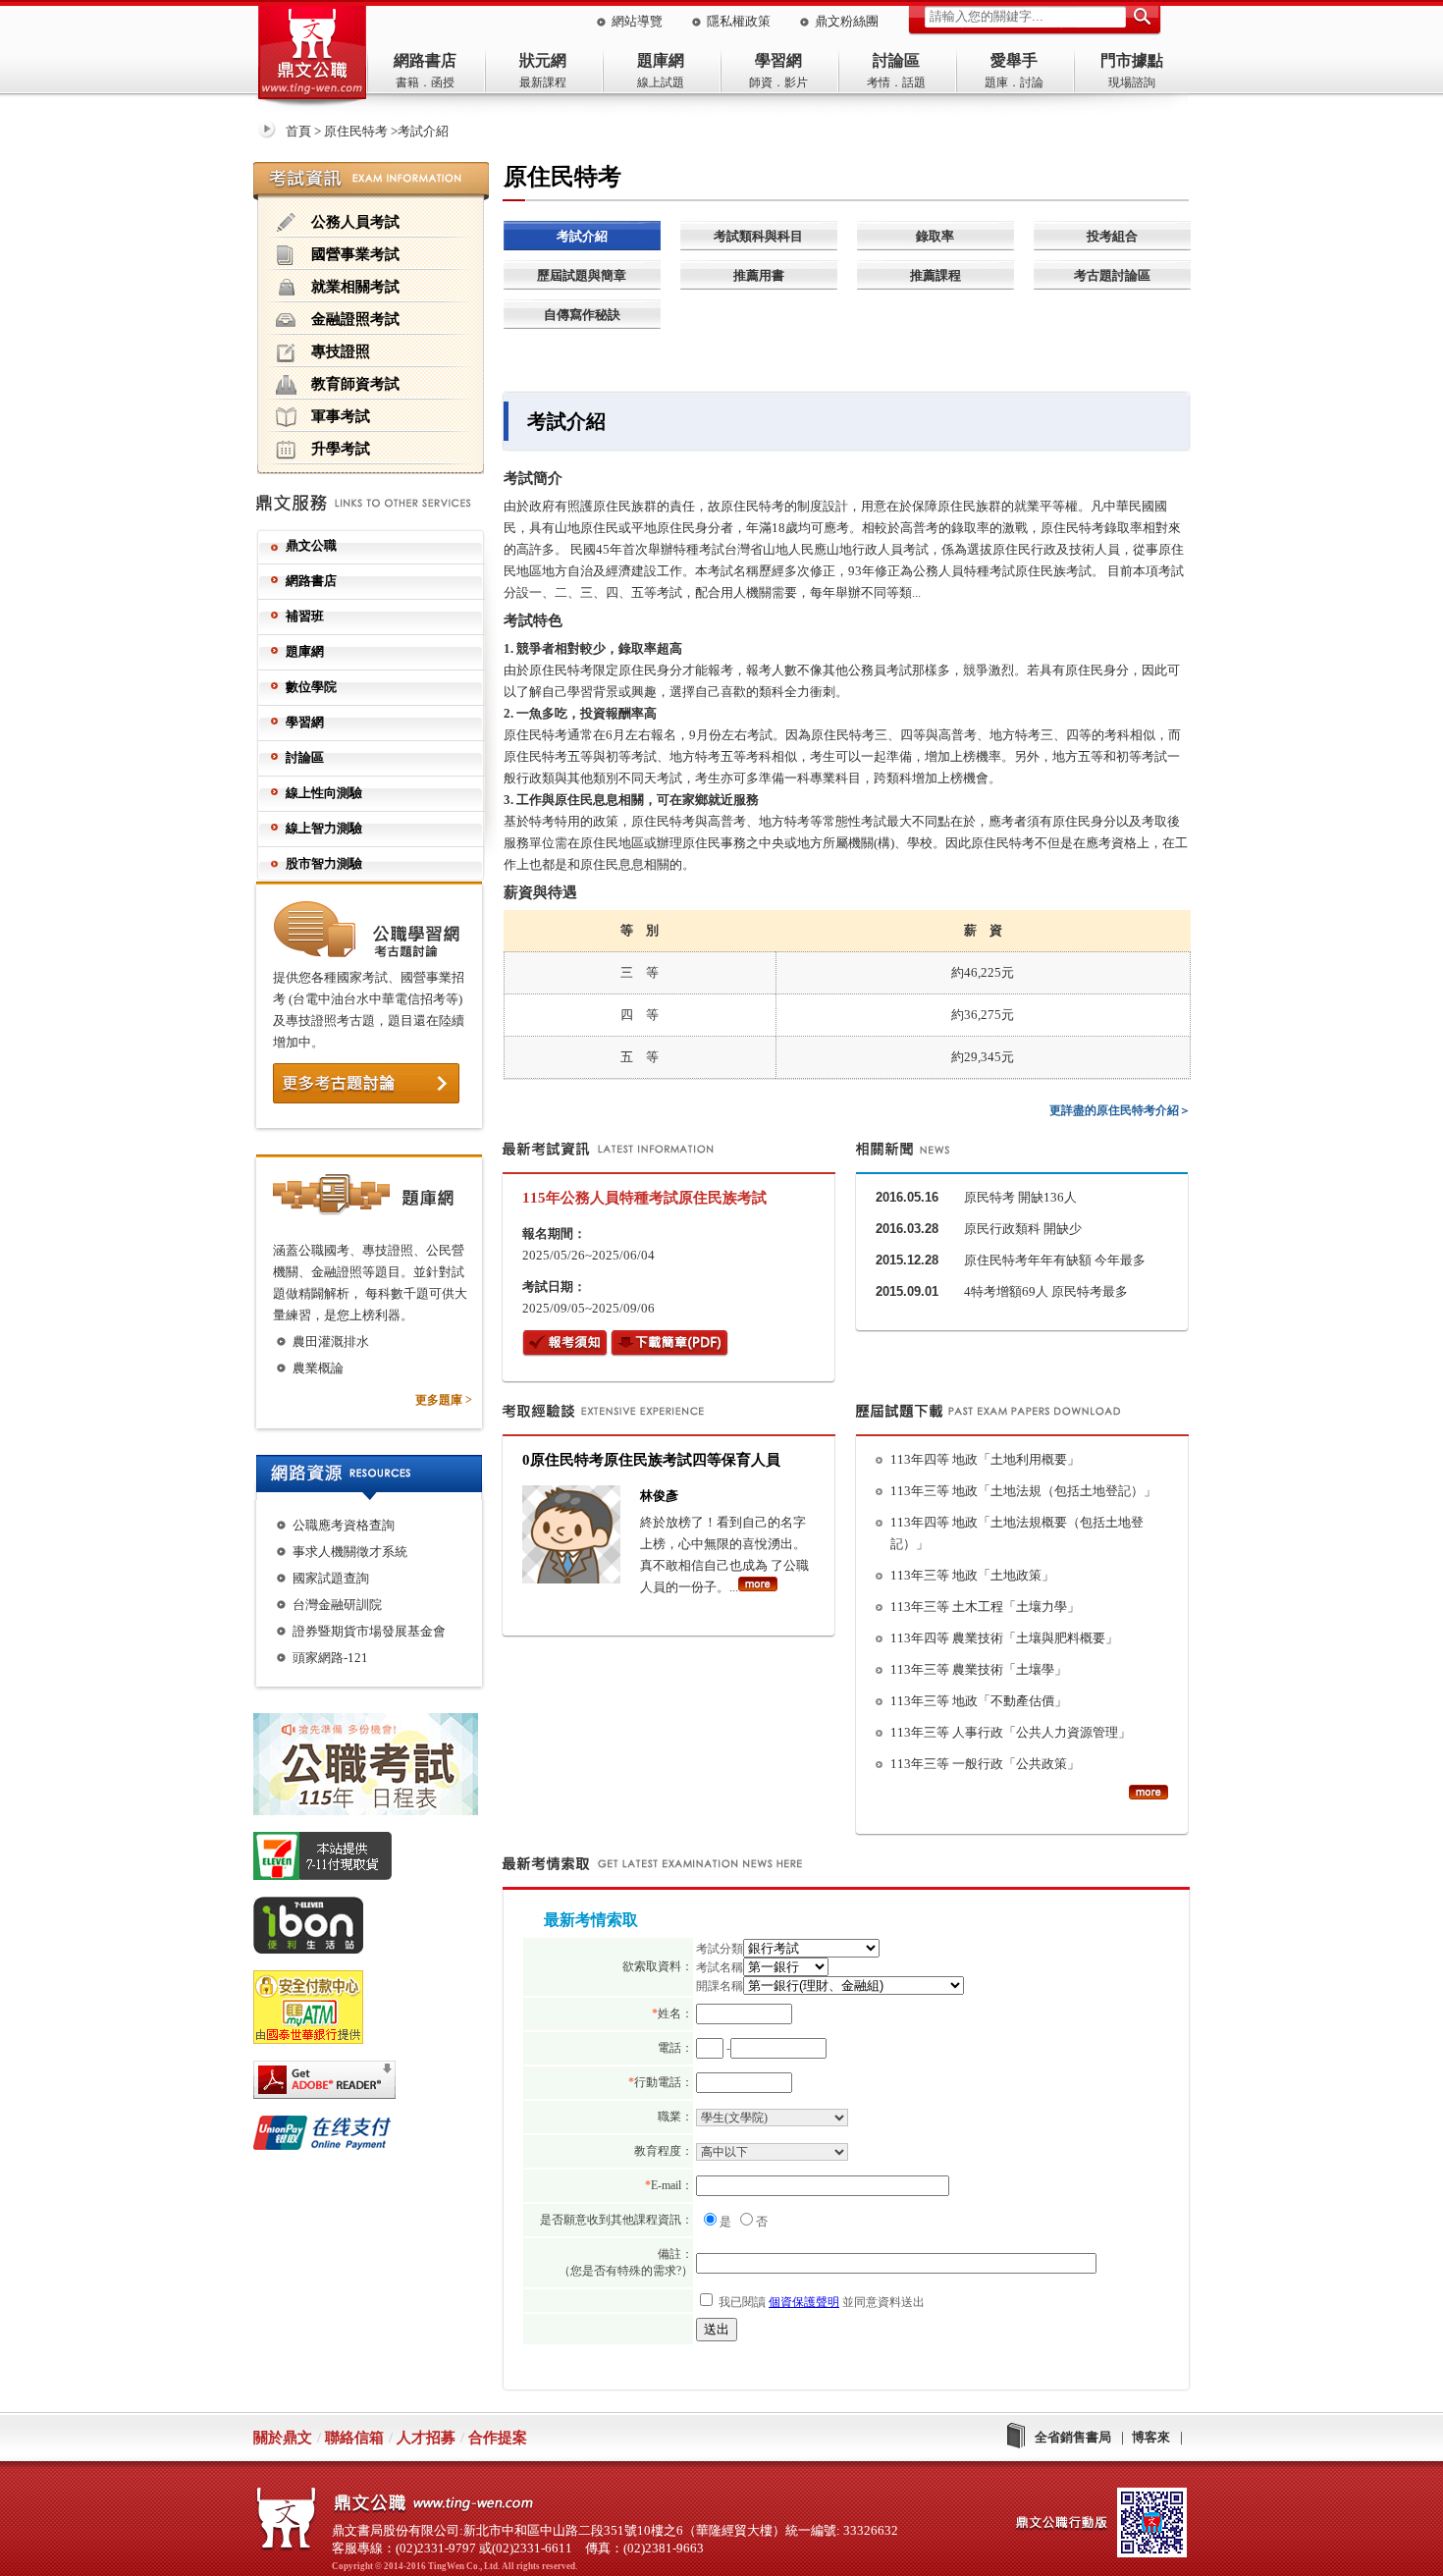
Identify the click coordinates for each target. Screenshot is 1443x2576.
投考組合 (1112, 236)
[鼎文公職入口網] (312, 57)
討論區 (896, 60)
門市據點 (1132, 60)
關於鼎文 (283, 2438)
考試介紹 (582, 236)
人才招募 (426, 2438)
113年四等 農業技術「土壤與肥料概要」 (1004, 1638)
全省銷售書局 (1073, 2437)
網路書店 (425, 60)
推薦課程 (935, 275)
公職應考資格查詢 (344, 1525)
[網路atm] (377, 2011)
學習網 (778, 60)
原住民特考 (356, 131)
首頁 (298, 131)
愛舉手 (1014, 60)
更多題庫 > (444, 1400)
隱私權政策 (739, 21)
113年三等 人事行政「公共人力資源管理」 (1011, 1732)
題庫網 (661, 60)
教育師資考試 (355, 383)
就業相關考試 (355, 286)
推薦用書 (759, 275)
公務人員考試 (355, 221)
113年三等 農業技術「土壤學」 (979, 1669)
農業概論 (318, 1368)
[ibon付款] (377, 1929)
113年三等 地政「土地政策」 (972, 1575)
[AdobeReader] (377, 2083)
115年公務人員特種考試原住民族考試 (644, 1198)
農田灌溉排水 (331, 1342)
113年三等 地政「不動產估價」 (979, 1701)
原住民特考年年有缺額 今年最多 (1055, 1260)
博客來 (1151, 2437)
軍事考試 (341, 416)
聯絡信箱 (354, 2438)
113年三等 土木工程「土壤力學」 (985, 1607)
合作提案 (498, 2438)
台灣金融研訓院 (337, 1605)
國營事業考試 (355, 254)
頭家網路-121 (330, 1658)
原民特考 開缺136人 (1020, 1197)
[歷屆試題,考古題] (1149, 1796)
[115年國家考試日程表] (377, 1768)
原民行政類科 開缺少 (1023, 1229)
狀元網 (543, 60)
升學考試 (341, 448)
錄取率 (935, 236)
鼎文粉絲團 (847, 21)
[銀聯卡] (377, 2136)
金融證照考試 (355, 319)
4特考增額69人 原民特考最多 (1046, 1291)
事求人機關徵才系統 (350, 1552)
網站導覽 (637, 21)
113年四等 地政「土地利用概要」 (985, 1459)
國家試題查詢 (331, 1578)
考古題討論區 (1112, 275)
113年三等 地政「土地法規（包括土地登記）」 (1023, 1491)
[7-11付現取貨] (377, 1859)
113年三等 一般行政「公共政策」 (985, 1764)
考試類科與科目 (758, 236)
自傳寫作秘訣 (582, 315)
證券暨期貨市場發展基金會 (369, 1631)
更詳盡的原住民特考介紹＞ (1120, 1110)
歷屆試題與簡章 (582, 275)
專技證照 (341, 351)
